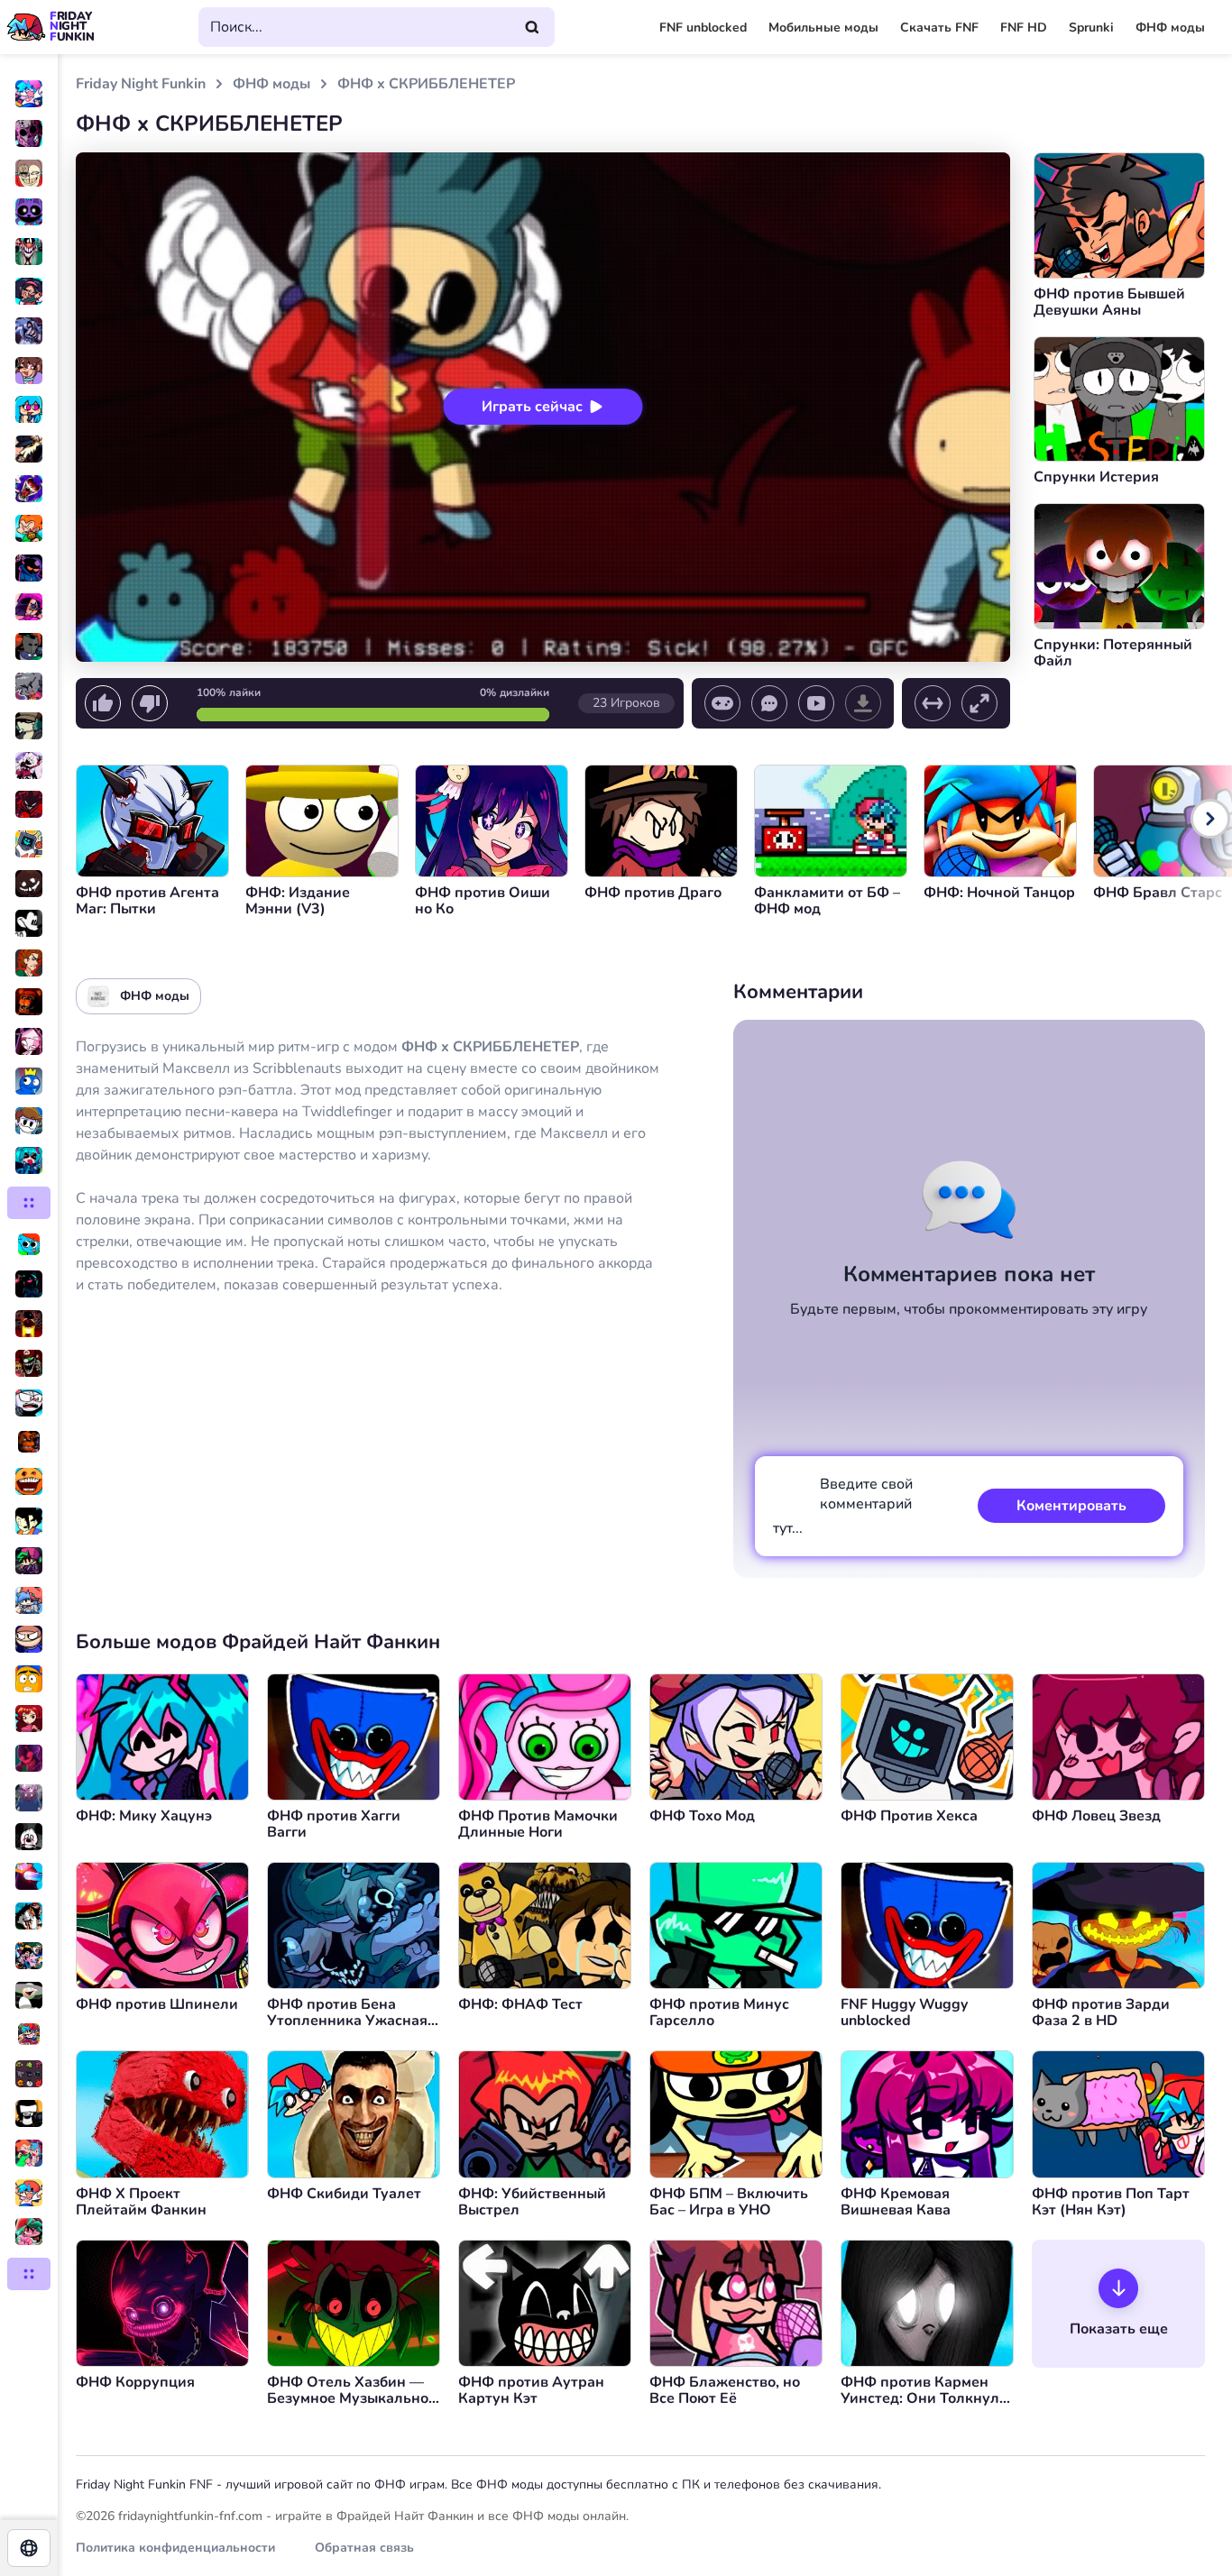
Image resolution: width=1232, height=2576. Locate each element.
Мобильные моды (823, 28)
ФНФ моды (1170, 28)
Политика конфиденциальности (175, 2548)
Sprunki (1091, 28)
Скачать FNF (939, 28)
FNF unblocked (703, 28)
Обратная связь (364, 2548)
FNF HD (1024, 28)
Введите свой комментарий (843, 1506)
